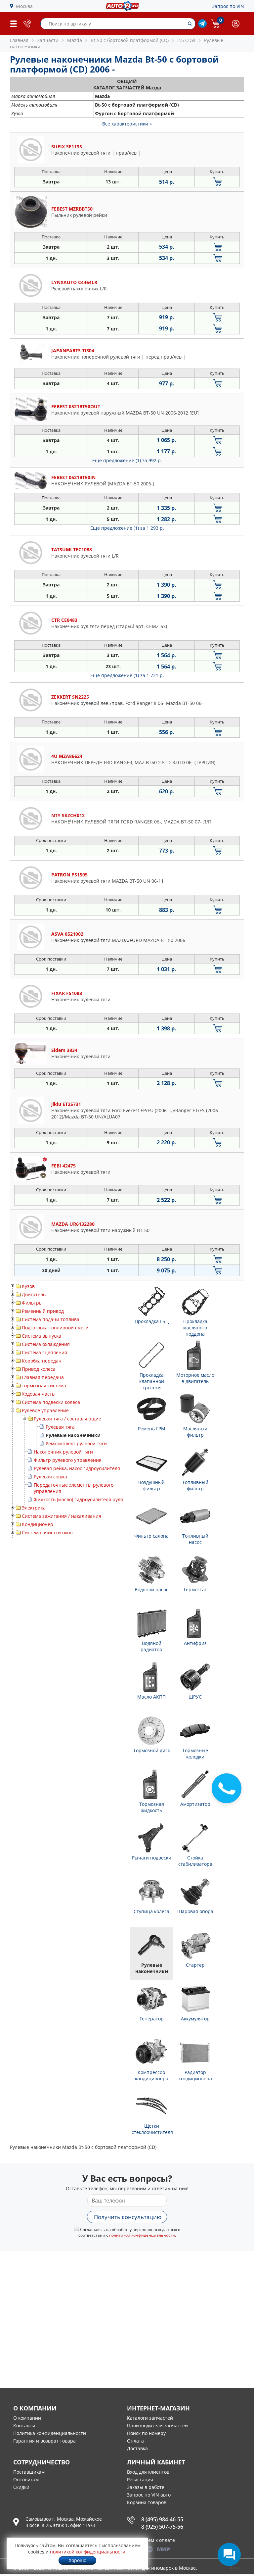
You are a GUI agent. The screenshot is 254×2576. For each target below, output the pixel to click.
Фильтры (32, 1303)
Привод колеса (39, 1369)
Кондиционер (38, 1524)
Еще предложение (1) (127, 460)
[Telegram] (202, 26)
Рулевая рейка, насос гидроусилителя (77, 1468)
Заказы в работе (146, 2487)
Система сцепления (44, 1352)
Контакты (24, 2426)
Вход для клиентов (148, 2472)
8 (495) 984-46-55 (162, 2519)
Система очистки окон (47, 1533)
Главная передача (43, 1377)
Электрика (34, 1508)
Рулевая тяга (60, 1427)
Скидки (21, 2487)
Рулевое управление (45, 1410)
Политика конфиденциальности (50, 2433)
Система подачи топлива (51, 1319)
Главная (19, 40)
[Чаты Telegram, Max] (229, 2554)
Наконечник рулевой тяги (63, 1452)
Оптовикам (26, 2479)
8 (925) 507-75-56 (162, 2527)
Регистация (140, 2479)
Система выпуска (42, 1336)
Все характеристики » (127, 124)
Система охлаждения (46, 1344)
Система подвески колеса (51, 1402)
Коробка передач (42, 1361)
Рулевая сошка (50, 1477)
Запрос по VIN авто (149, 2495)
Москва (24, 6)
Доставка (137, 2448)
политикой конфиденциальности (142, 2235)
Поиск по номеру (146, 2433)
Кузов (28, 1286)
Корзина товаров (147, 2502)
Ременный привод (43, 1311)
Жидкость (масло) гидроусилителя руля (78, 1499)
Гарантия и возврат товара (44, 2441)
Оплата (135, 2441)
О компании (27, 2418)
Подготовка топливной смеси (55, 1328)
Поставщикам (29, 2472)
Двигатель (34, 1294)
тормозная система (44, 1386)
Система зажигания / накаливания (62, 1516)
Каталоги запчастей (150, 2418)
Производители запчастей (157, 2426)
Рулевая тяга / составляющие (67, 1419)
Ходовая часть (38, 1394)
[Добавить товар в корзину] (217, 182)
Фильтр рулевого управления (68, 1460)
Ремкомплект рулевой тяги (76, 1443)
